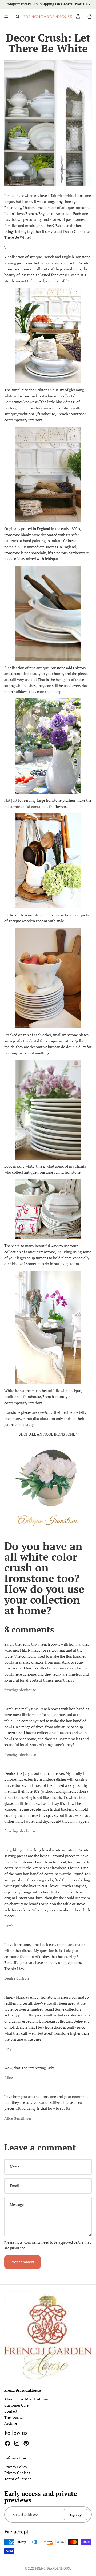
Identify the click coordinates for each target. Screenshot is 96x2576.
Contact (11, 2411)
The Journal (14, 2417)
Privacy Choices (17, 2473)
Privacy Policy (16, 2467)
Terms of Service (18, 2479)
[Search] (18, 17)
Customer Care (16, 2405)
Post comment (23, 2262)
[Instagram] (17, 2443)
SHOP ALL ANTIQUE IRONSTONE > (48, 1434)
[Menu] (6, 17)
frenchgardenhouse (53, 2568)
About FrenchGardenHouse (27, 2399)
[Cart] (90, 17)
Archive (11, 2423)
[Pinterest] (26, 2443)
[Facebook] (7, 2443)
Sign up (75, 2514)
